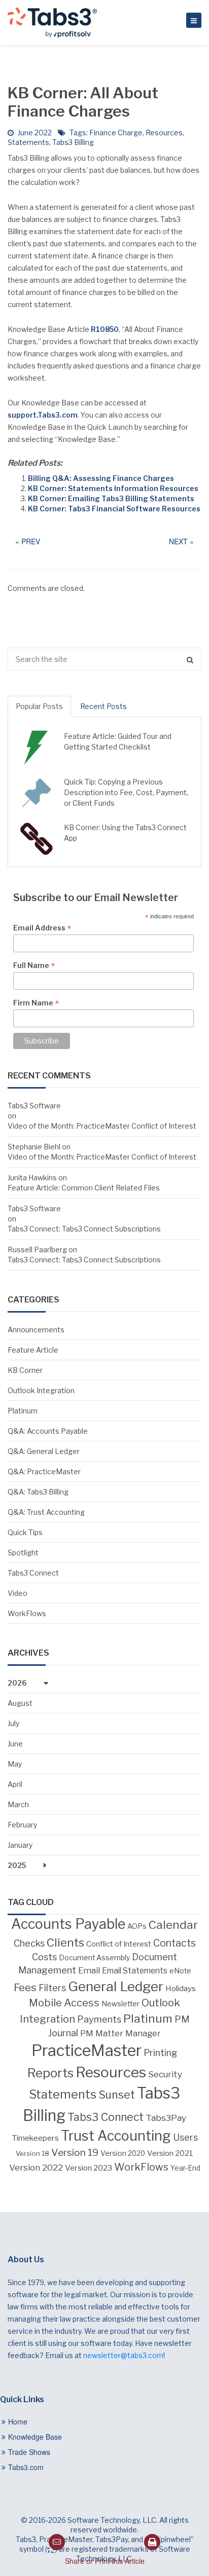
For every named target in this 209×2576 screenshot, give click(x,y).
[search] (104, 659)
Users (185, 2137)
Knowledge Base (35, 2437)
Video (18, 1593)
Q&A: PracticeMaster (44, 1471)
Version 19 (75, 2153)
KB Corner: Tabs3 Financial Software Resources (114, 509)
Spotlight (23, 1553)
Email (89, 1970)
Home (18, 2421)
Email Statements (135, 1971)
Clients (65, 1943)
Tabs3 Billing (73, 142)
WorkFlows (27, 1613)
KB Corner (25, 1370)
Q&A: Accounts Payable (48, 1431)
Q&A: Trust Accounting (46, 1512)
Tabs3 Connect (33, 1573)
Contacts (175, 1943)
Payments (99, 2019)
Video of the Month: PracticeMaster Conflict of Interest (102, 1126)
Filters (52, 1988)
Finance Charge (116, 133)
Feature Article (33, 1350)
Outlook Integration (41, 1390)
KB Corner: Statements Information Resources (113, 488)
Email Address (42, 928)
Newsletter (120, 2004)
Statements (28, 142)
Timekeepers (35, 2138)
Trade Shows (29, 2452)
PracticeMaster (86, 2050)
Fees (25, 1987)
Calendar (173, 1925)
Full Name (34, 965)
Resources (164, 133)
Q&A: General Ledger (44, 1451)
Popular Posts (39, 706)
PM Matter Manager (120, 2033)
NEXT (178, 541)
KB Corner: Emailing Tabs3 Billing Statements (111, 498)
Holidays (181, 1988)
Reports (50, 2073)
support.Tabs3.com (43, 415)
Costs (44, 1957)
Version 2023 (89, 2168)
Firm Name (36, 1003)
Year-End (185, 2168)
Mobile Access (64, 2003)
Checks (29, 1943)
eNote (180, 1971)
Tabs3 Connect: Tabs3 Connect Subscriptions (84, 1229)
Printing (161, 2053)
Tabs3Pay (166, 2118)
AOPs (137, 1926)
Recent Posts (103, 706)
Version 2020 (123, 2153)
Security (165, 2074)
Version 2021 (170, 2153)
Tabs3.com (26, 2467)
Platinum (23, 1411)
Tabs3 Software (34, 1106)
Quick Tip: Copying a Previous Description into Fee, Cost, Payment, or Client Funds (126, 792)
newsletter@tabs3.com (123, 2355)
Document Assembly (94, 1958)
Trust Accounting (116, 2136)
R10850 (105, 329)
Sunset (117, 2095)
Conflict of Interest (119, 1944)
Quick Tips (25, 1532)
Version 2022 (36, 2167)
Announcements (36, 1330)
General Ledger (116, 1986)
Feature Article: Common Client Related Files (84, 1188)
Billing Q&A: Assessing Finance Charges (101, 478)
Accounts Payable (68, 1924)
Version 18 (32, 2153)
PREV (31, 541)
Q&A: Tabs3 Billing (38, 1492)
